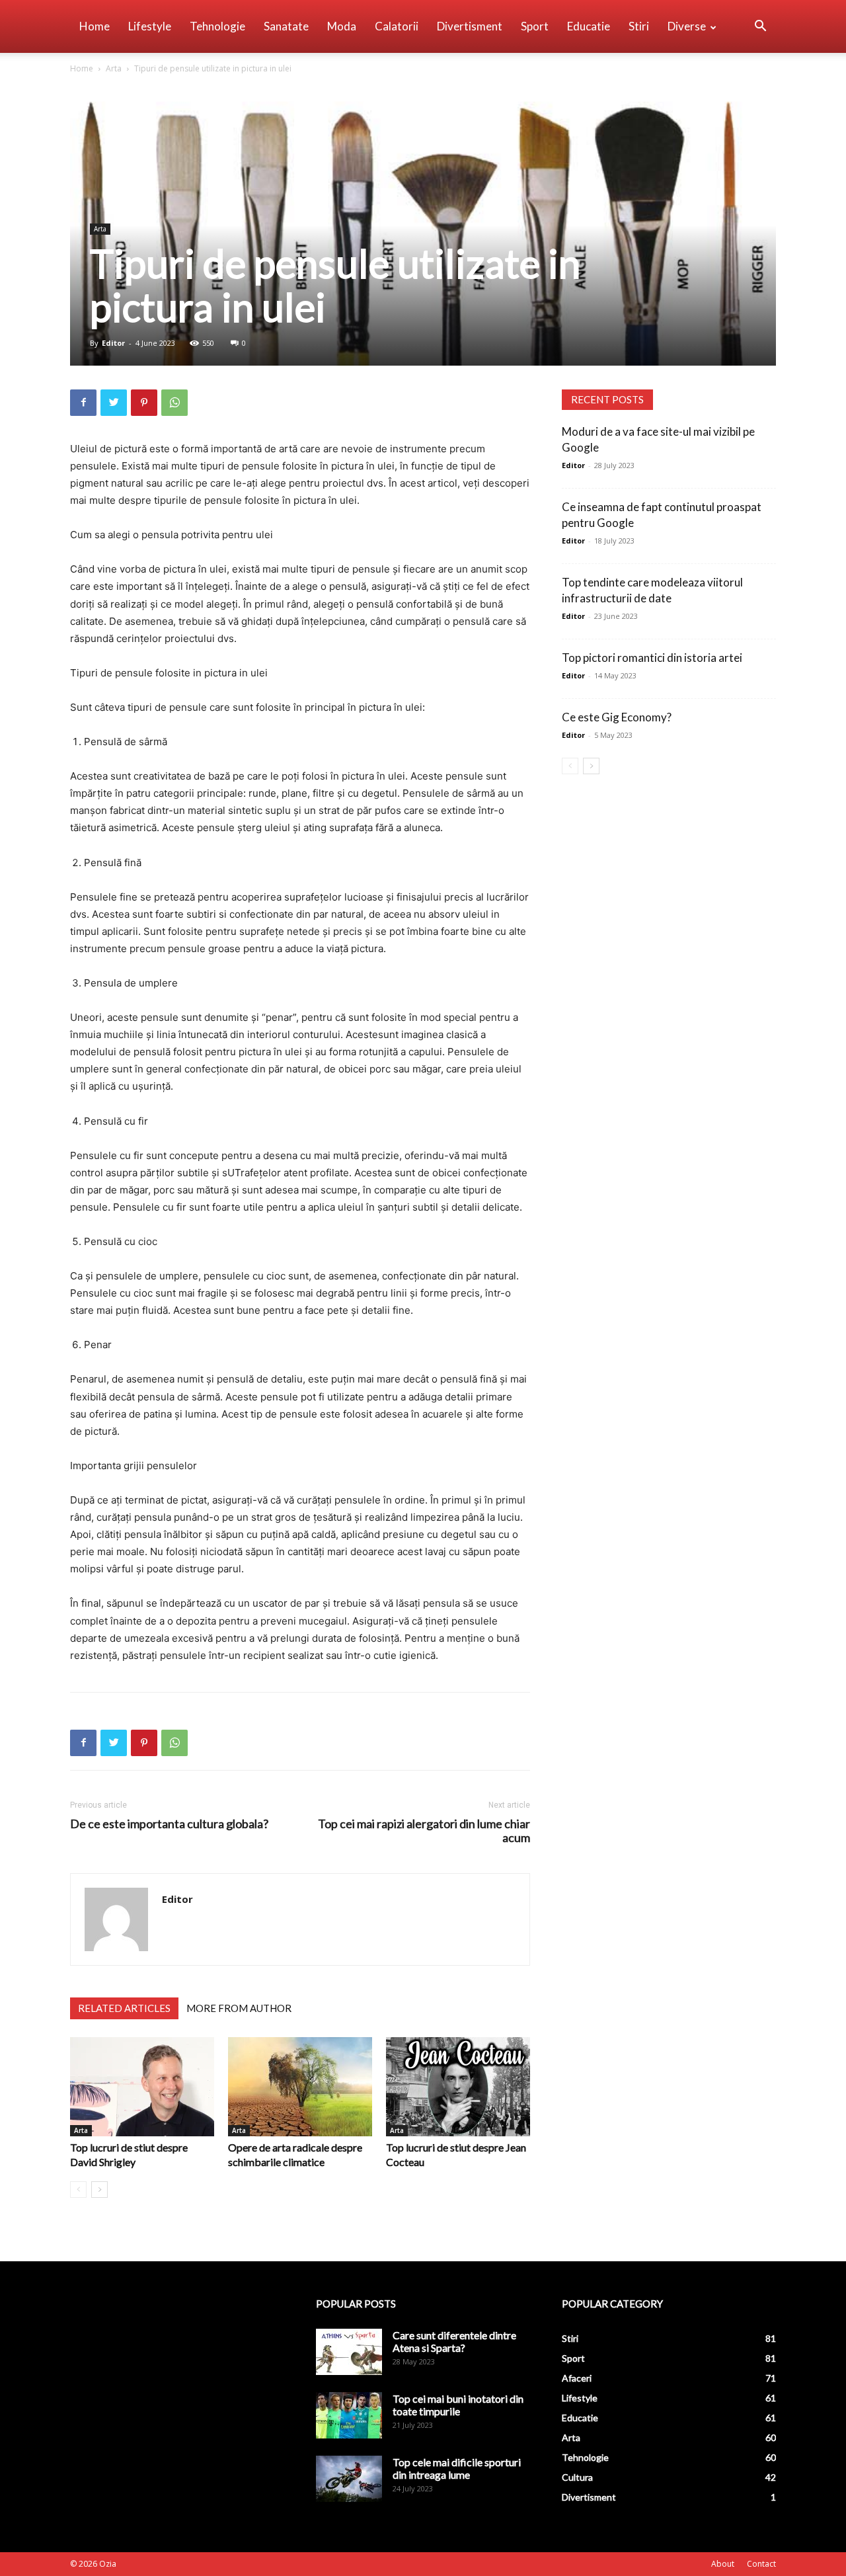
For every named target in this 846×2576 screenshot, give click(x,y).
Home (95, 26)
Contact (761, 2564)
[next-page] (99, 2190)
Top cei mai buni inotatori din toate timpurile (458, 2405)
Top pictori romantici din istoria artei (652, 658)
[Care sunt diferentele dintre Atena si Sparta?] (349, 2352)
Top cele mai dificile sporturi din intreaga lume (457, 2468)
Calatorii (397, 26)
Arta (114, 68)
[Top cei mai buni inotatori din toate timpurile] (349, 2415)
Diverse (687, 26)
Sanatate (286, 26)
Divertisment (470, 26)
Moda (342, 26)
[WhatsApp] (174, 403)
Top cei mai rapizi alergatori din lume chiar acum (424, 1831)
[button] (760, 27)
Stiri (639, 26)
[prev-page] (78, 2190)
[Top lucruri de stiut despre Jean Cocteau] (458, 2087)
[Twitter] (114, 403)
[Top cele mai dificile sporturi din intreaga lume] (349, 2479)
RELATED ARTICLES (124, 2008)
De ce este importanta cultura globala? (169, 1824)
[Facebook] (83, 403)
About (723, 2564)
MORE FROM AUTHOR (239, 2008)
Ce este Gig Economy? (617, 717)
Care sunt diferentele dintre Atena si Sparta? (454, 2341)
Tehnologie (217, 26)
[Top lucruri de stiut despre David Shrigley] (142, 2087)
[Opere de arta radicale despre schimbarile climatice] (300, 2087)
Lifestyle (150, 26)
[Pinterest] (144, 403)
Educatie (589, 26)
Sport (535, 26)
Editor (113, 343)
